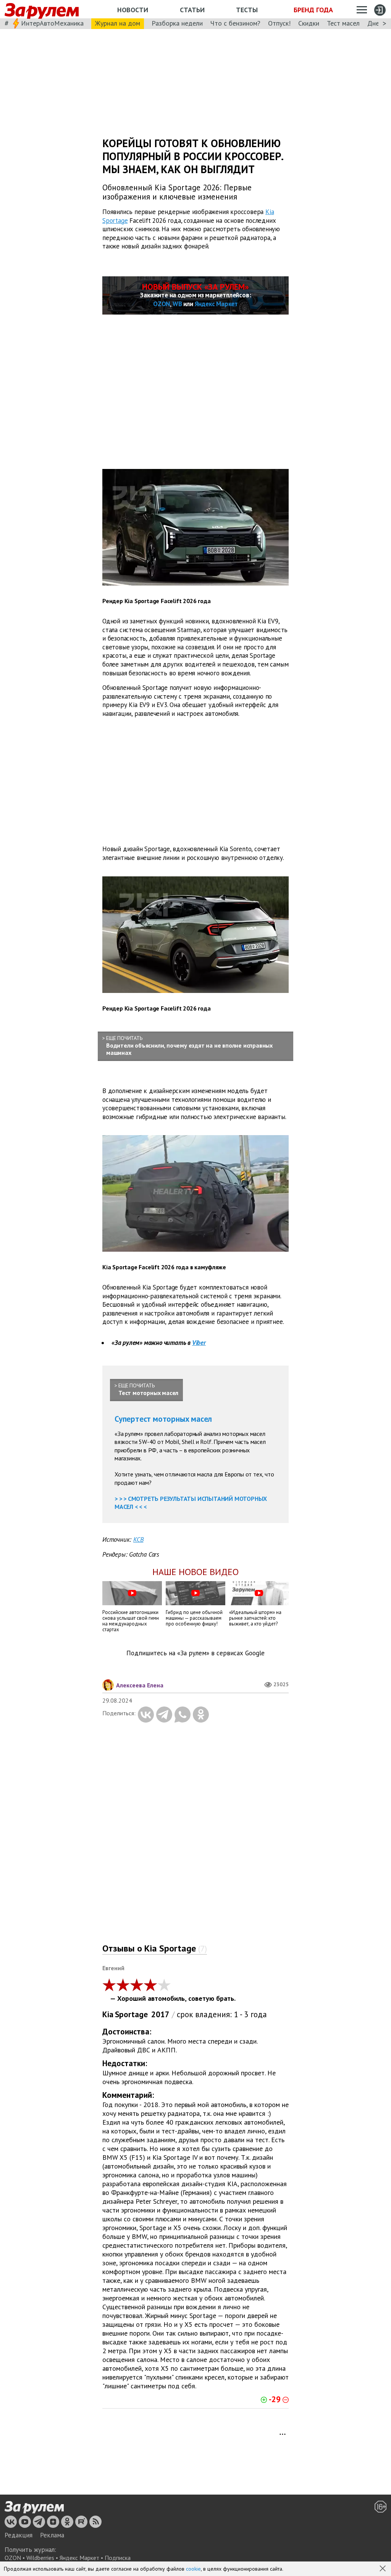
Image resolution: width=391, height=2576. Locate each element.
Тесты (247, 10)
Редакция (19, 2535)
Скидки (309, 23)
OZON (162, 304)
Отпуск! (279, 23)
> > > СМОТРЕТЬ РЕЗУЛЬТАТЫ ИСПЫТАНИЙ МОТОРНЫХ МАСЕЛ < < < (191, 1503)
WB (177, 304)
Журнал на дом (118, 23)
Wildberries (40, 2558)
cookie (193, 2569)
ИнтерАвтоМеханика (52, 23)
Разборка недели (177, 23)
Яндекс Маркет (216, 304)
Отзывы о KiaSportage (155, 1948)
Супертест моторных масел (163, 1419)
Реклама (52, 2535)
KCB (138, 1539)
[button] (383, 2569)
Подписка (118, 2558)
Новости (133, 10)
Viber (199, 1343)
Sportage (131, 2014)
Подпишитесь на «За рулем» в (195, 1653)
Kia (108, 2014)
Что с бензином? (235, 23)
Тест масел (343, 23)
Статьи (192, 10)
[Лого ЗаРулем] (42, 9)
